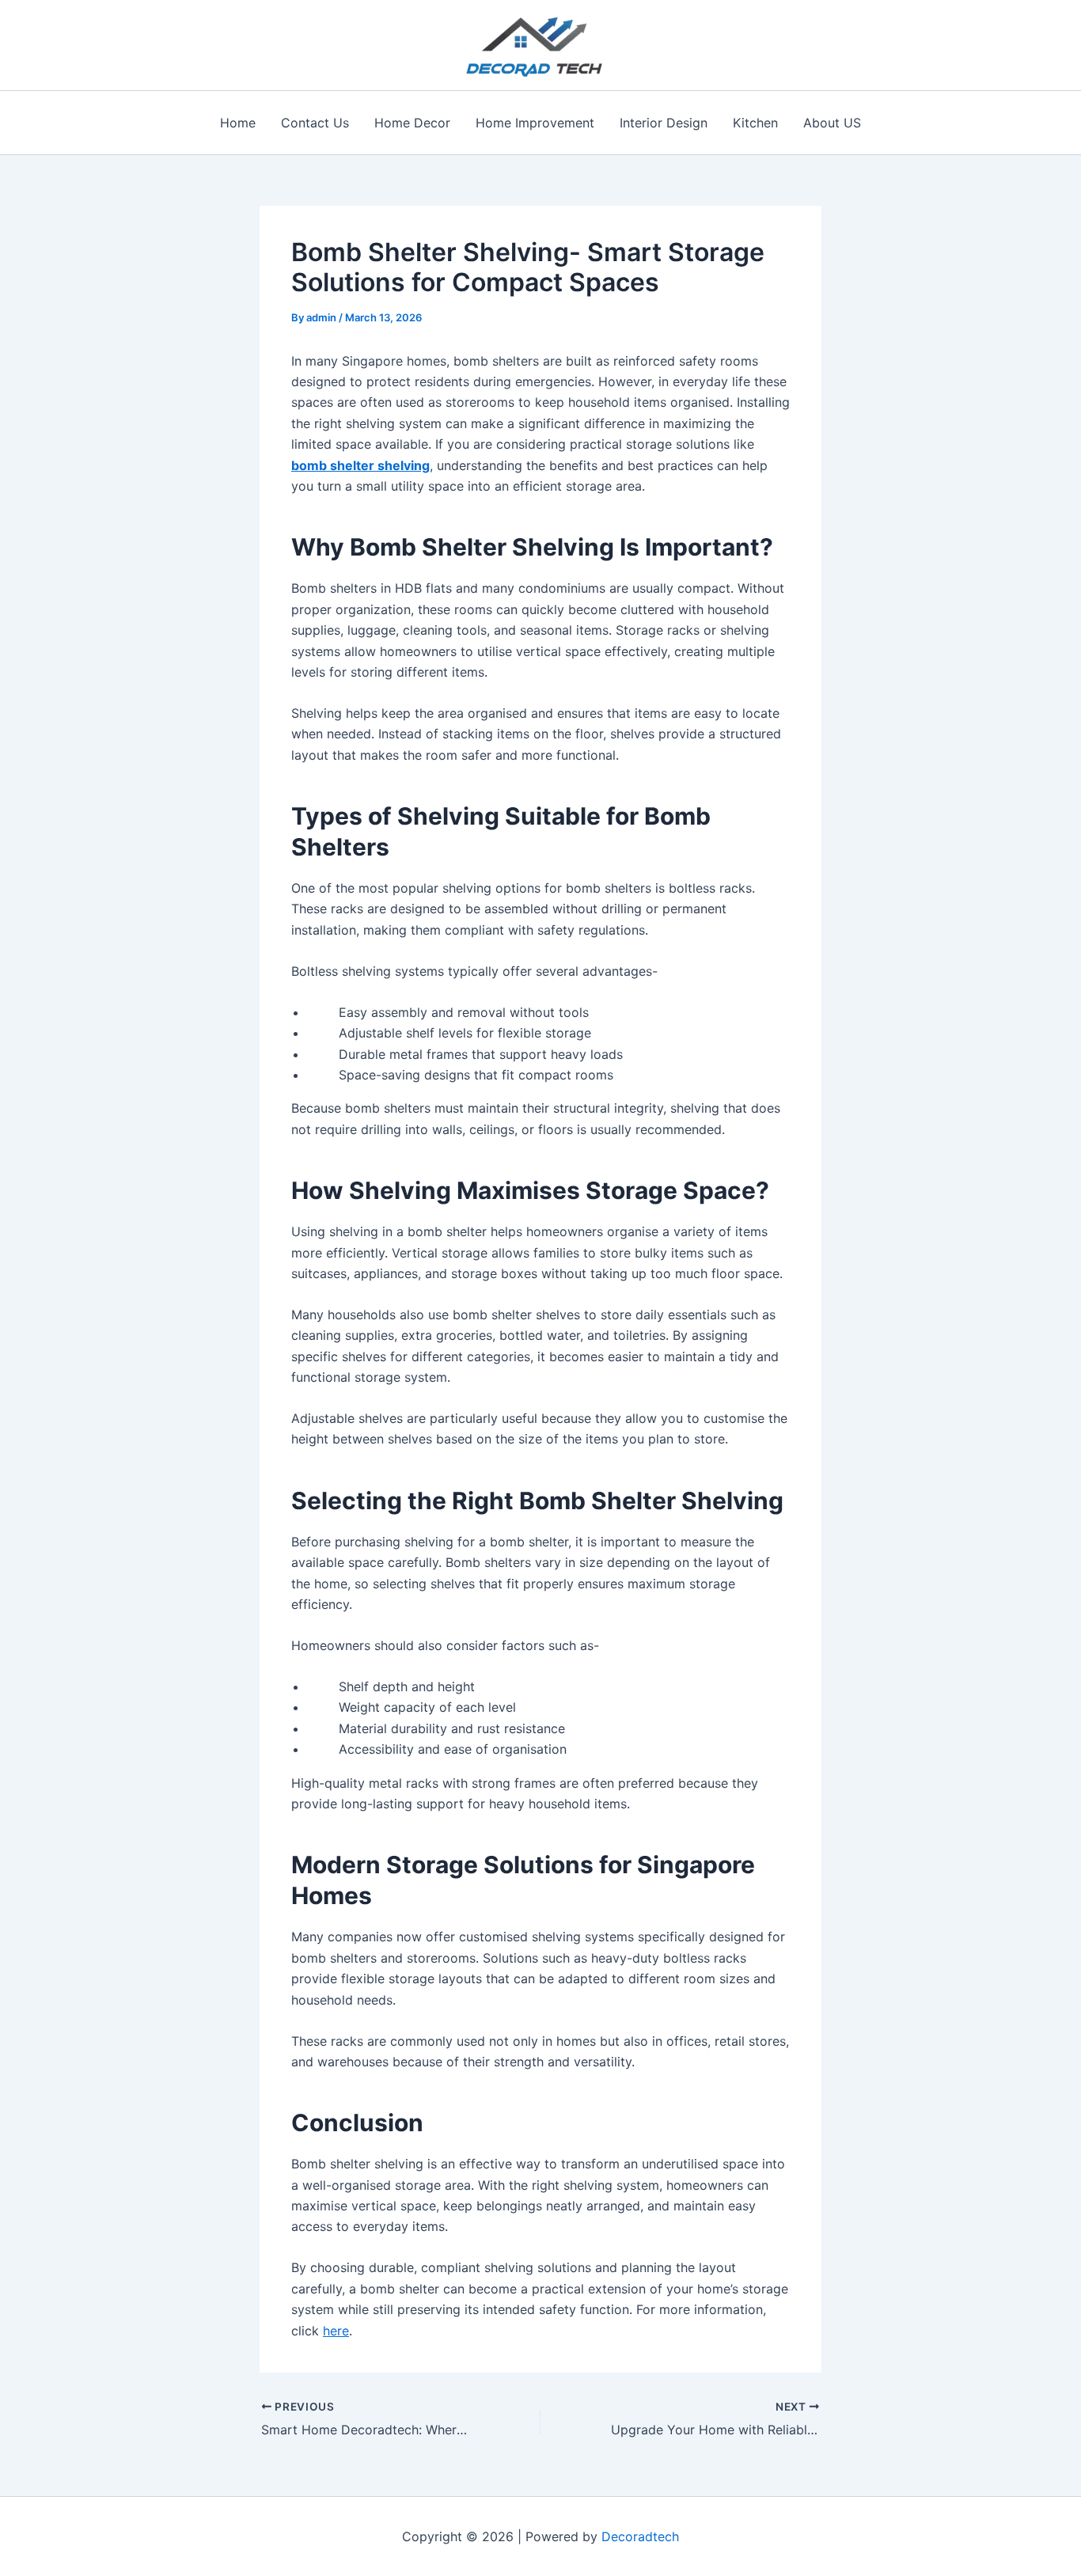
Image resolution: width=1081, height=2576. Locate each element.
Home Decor (412, 123)
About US (832, 123)
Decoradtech (640, 2536)
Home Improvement (535, 123)
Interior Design (664, 123)
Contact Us (315, 123)
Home (238, 123)
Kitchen (755, 123)
